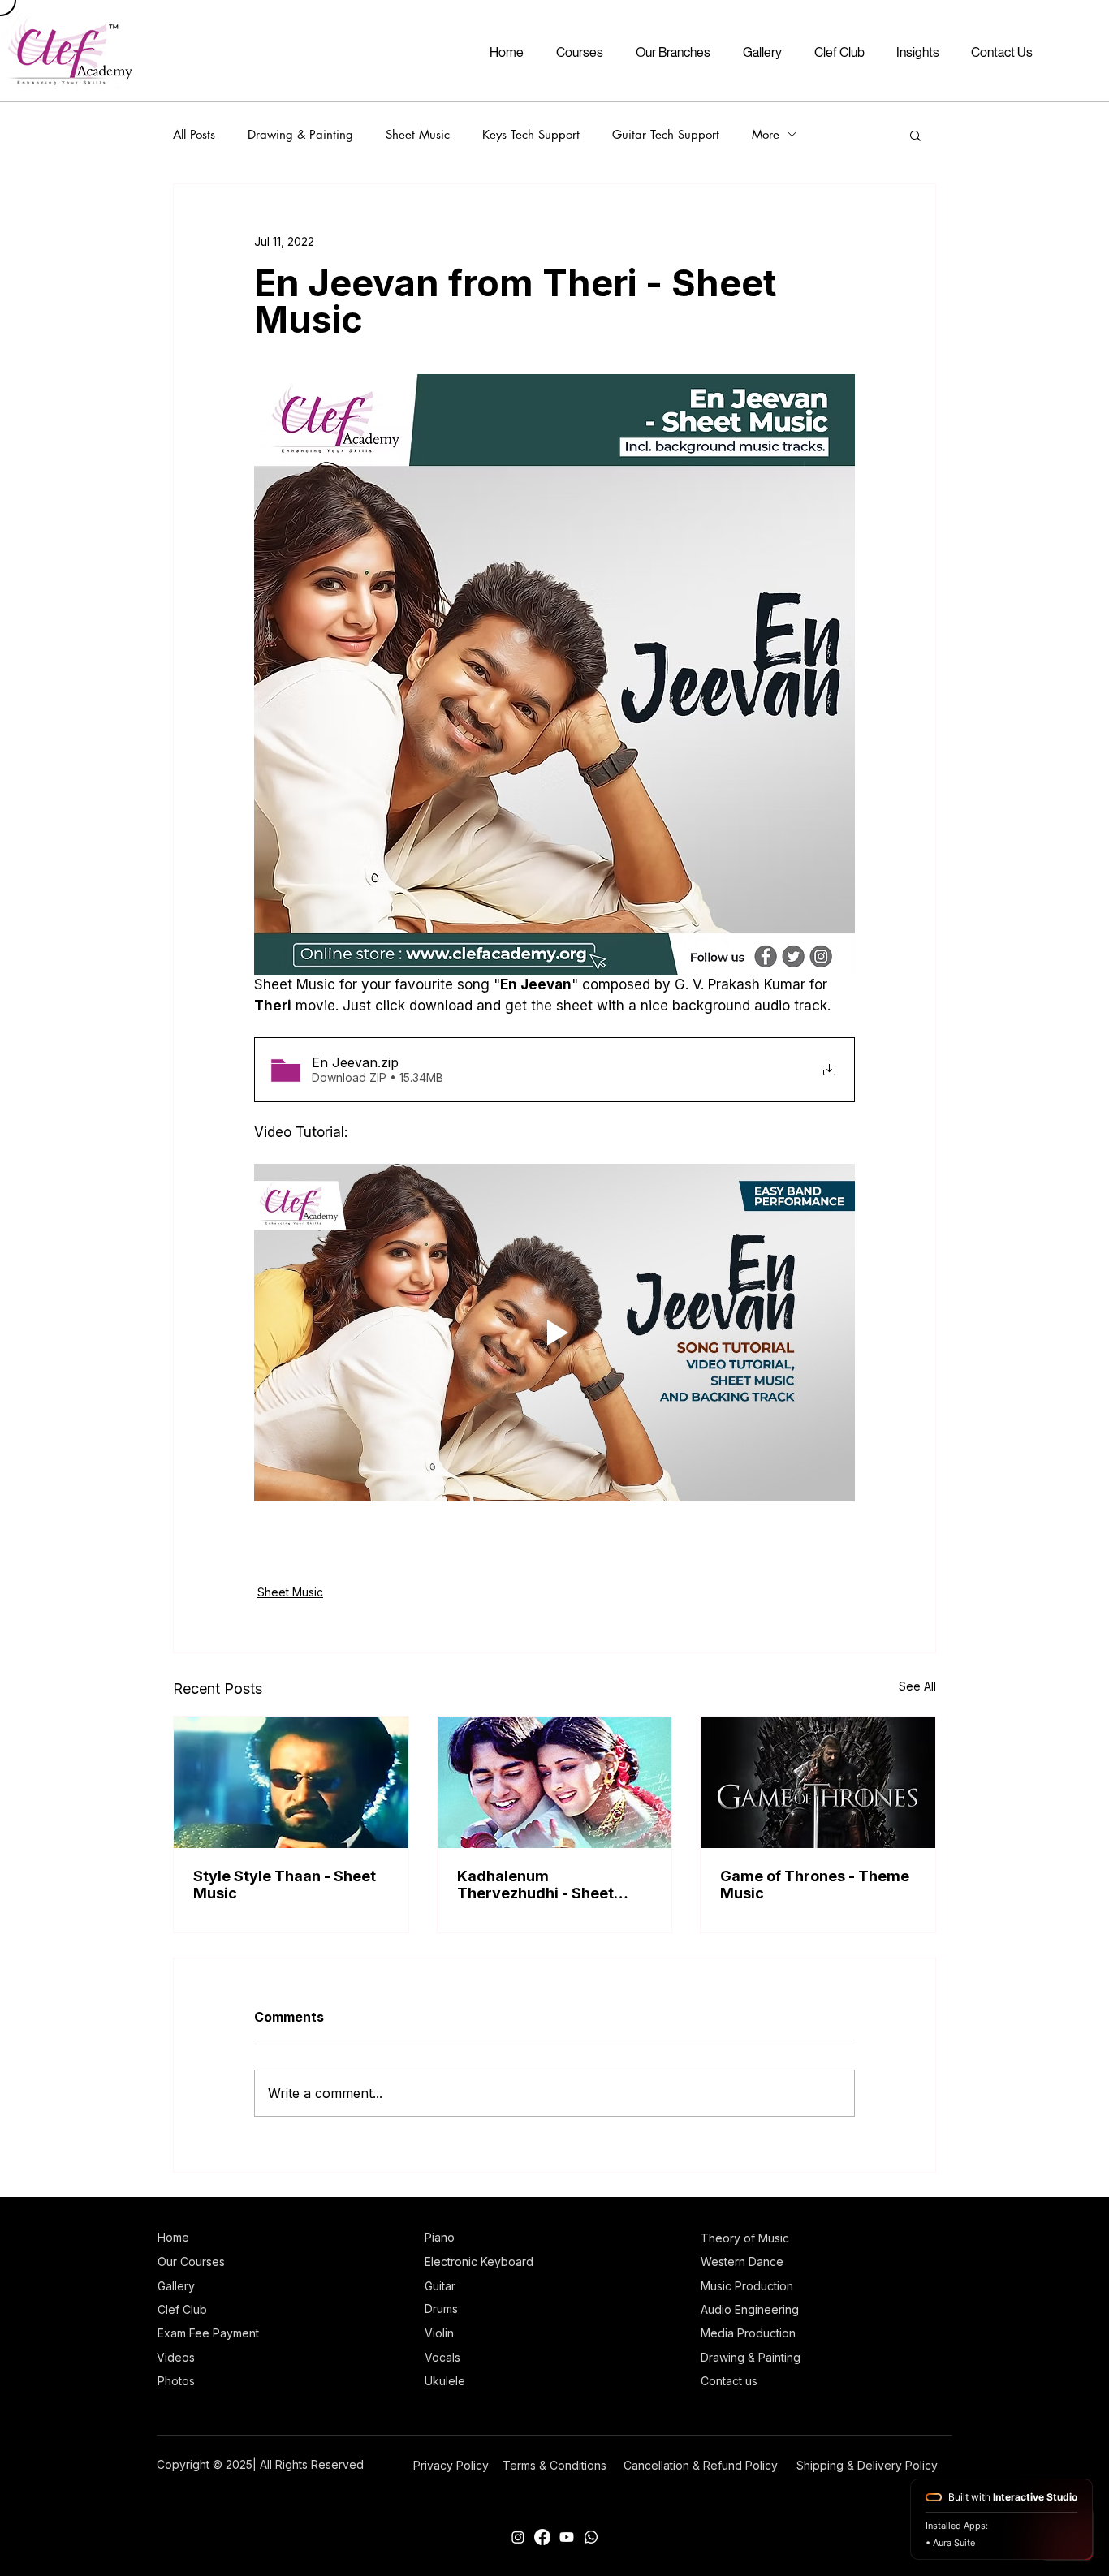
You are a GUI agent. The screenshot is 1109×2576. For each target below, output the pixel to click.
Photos (176, 2381)
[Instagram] (518, 2537)
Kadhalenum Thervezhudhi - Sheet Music (535, 1885)
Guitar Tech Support (666, 135)
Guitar (440, 2286)
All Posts (194, 135)
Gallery (176, 2286)
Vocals (442, 2357)
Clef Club (182, 2309)
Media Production (748, 2333)
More (766, 135)
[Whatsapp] (591, 2537)
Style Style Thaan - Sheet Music (285, 1885)
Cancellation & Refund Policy (701, 2465)
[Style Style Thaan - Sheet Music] (291, 1782)
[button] (915, 135)
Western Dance (742, 2262)
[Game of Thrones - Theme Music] (818, 1782)
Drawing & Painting (300, 135)
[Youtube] (567, 2537)
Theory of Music (745, 2238)
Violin (439, 2333)
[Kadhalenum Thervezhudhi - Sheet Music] (555, 1782)
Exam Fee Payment (208, 2333)
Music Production (747, 2286)
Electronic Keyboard (479, 2262)
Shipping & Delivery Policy (867, 2465)
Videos (176, 2357)
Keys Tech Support (531, 135)
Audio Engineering (750, 2309)
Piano (440, 2237)
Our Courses (191, 2262)
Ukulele (445, 2381)
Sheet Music (418, 135)
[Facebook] (542, 2537)
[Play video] (554, 1333)
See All (917, 1686)
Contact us (729, 2381)
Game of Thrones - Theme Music (815, 1885)
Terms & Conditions (554, 2465)
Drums (441, 2309)
